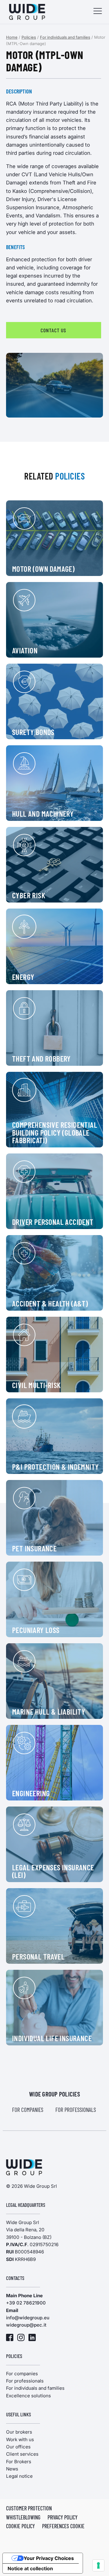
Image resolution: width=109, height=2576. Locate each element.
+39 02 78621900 (26, 2303)
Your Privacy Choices (49, 2558)
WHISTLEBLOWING (23, 2517)
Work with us (20, 2439)
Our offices (18, 2447)
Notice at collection (30, 2568)
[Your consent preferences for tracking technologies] (98, 2565)
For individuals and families (65, 37)
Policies (29, 37)
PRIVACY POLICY (63, 2517)
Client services (22, 2454)
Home (12, 37)
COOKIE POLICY (20, 2526)
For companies (28, 2110)
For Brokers (19, 2462)
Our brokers (19, 2432)
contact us (53, 330)
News (12, 2469)
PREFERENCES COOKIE (63, 2526)
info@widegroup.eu (28, 2318)
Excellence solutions (28, 2396)
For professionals (76, 2110)
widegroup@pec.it (26, 2325)
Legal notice (19, 2476)
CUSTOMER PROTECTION (29, 2508)
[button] (98, 12)
